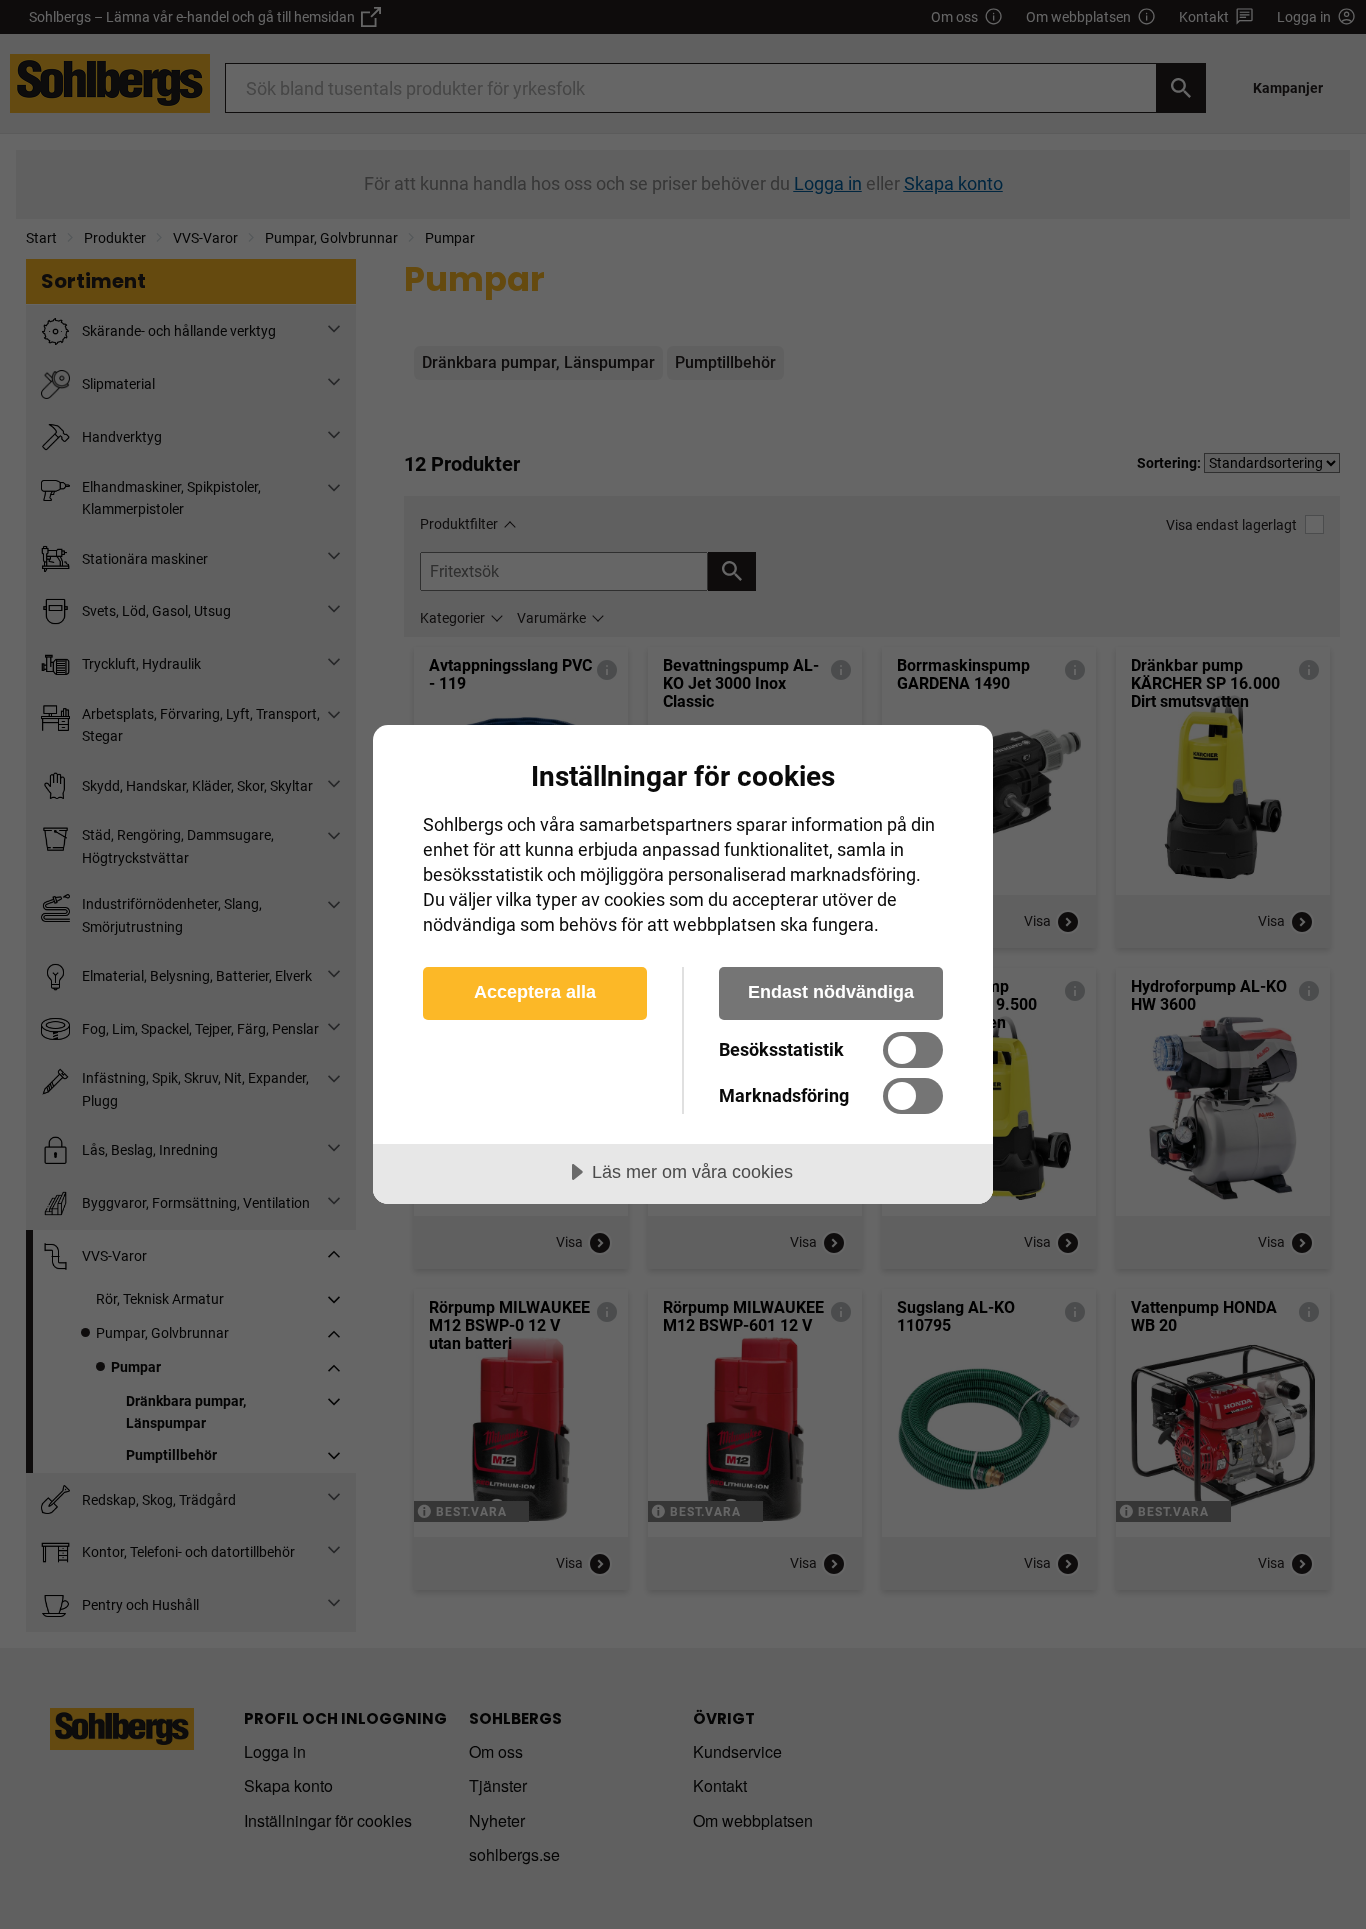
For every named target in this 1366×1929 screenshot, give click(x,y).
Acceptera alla (535, 992)
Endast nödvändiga (831, 992)
